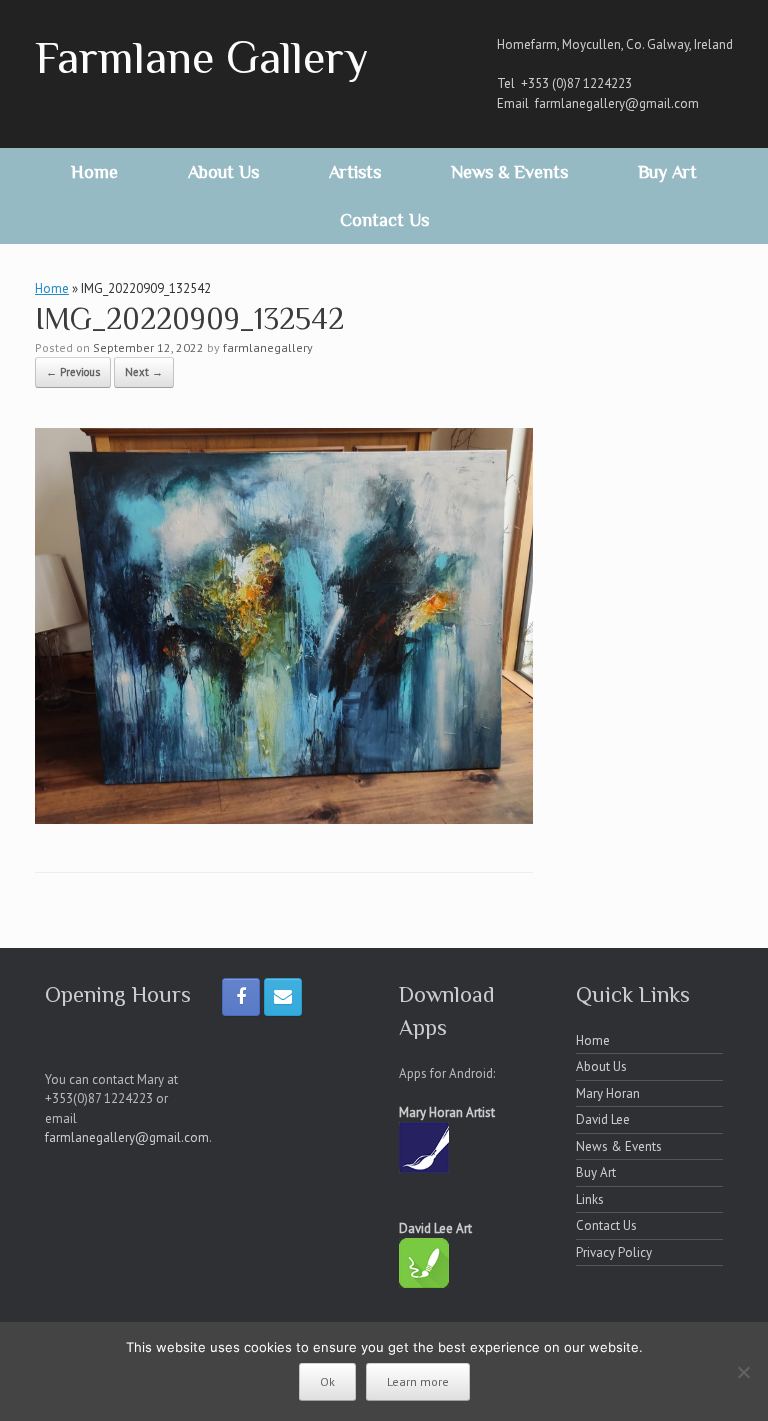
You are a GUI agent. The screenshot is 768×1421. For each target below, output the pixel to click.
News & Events (509, 172)
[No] (743, 1372)
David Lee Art (435, 1228)
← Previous (73, 372)
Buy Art (667, 172)
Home (94, 172)
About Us (223, 172)
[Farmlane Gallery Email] (283, 997)
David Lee (603, 1119)
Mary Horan (608, 1093)
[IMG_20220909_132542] (284, 818)
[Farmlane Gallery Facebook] (241, 997)
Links (590, 1199)
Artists (355, 172)
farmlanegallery (268, 347)
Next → (144, 372)
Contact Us (384, 220)
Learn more (418, 1381)
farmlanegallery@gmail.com (617, 103)
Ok (327, 1381)
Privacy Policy (614, 1252)
